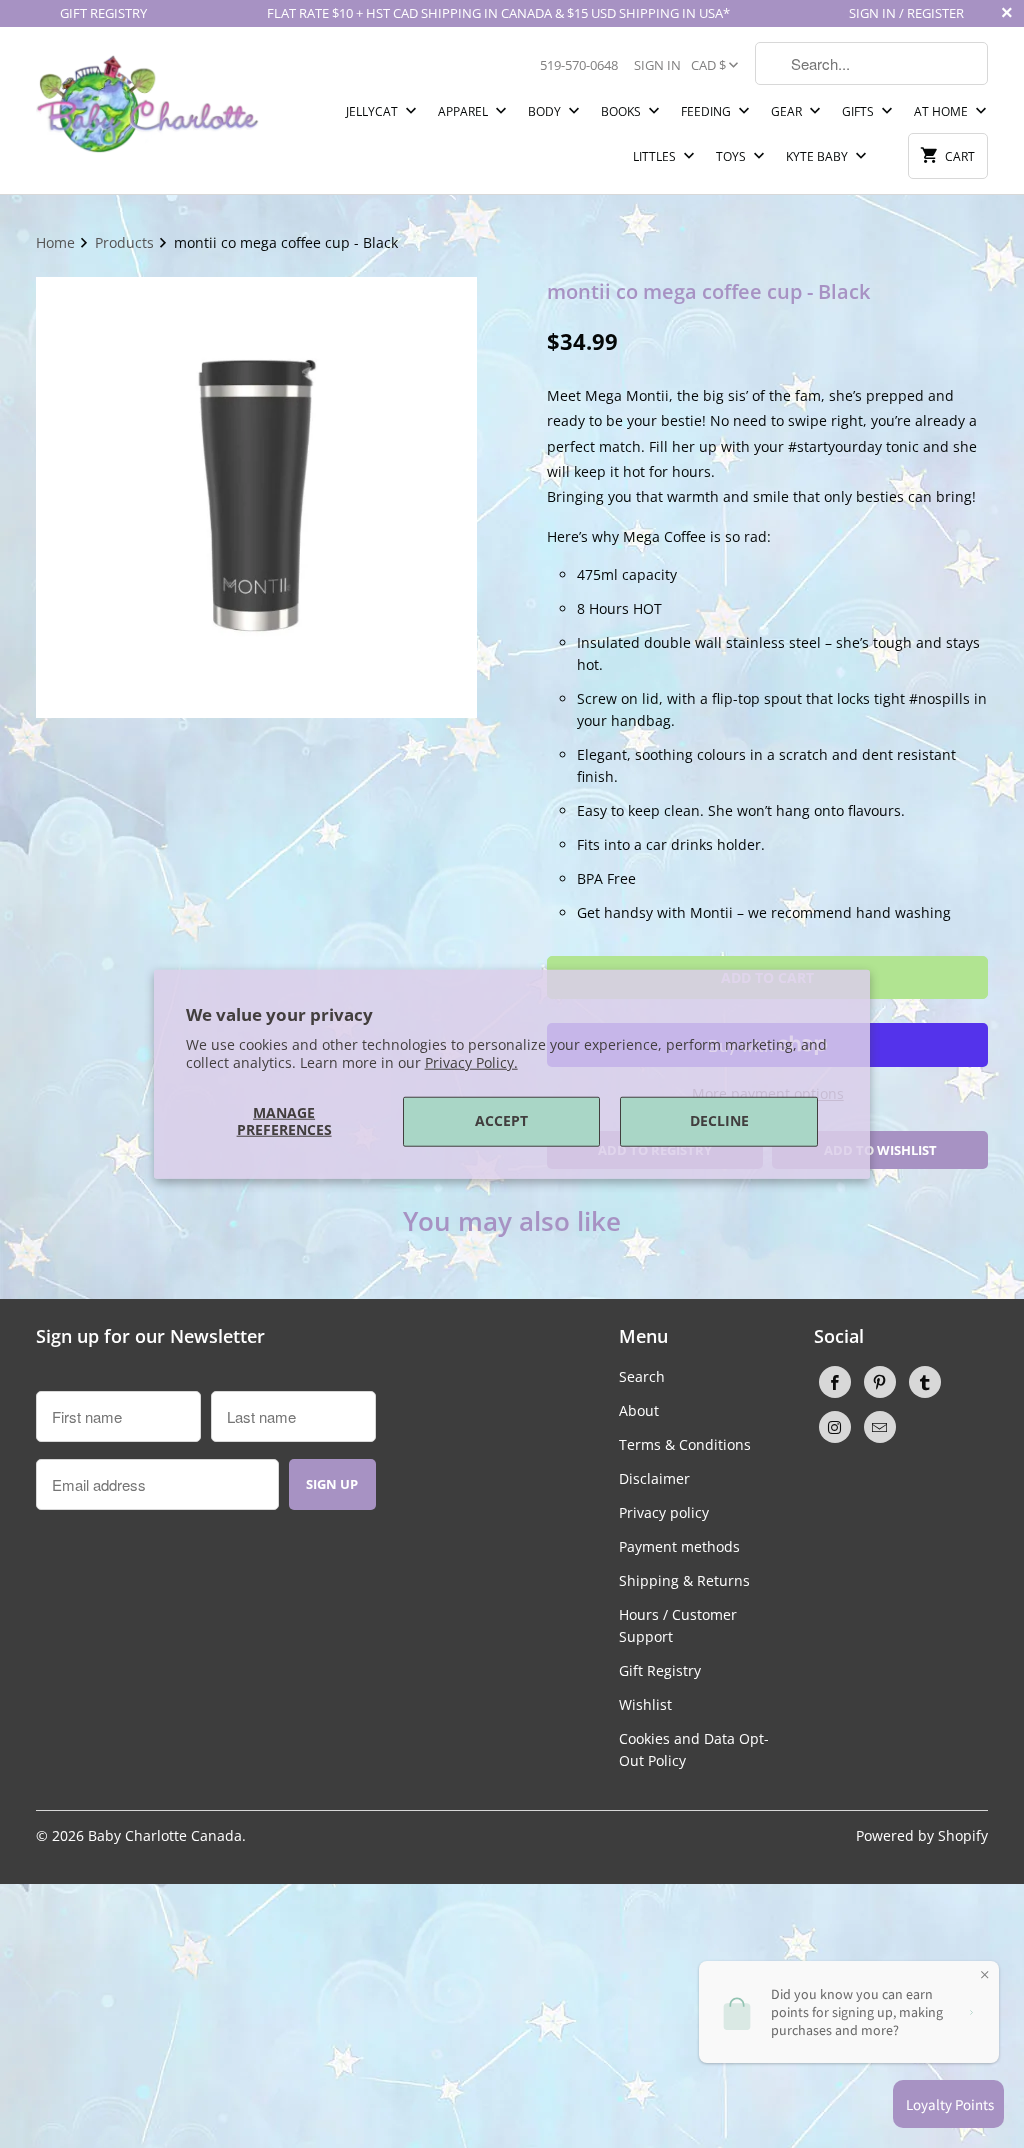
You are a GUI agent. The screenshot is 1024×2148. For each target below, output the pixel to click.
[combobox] (871, 63)
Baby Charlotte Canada (165, 1835)
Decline (719, 1120)
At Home (942, 111)
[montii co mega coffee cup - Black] (256, 497)
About (639, 1410)
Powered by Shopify (922, 1835)
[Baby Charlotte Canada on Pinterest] (880, 1382)
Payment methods (679, 1546)
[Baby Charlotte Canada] (147, 98)
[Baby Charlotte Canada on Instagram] (835, 1427)
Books (622, 111)
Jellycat (373, 111)
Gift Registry (660, 1670)
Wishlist (645, 1704)
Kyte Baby (818, 156)
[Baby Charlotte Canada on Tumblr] (925, 1382)
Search (642, 1376)
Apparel (464, 111)
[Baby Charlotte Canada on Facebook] (835, 1382)
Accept (501, 1120)
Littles (656, 156)
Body (546, 111)
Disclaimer (654, 1478)
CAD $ (708, 65)
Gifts (859, 111)
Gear (788, 111)
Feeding (707, 111)
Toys (732, 156)
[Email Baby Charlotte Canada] (880, 1427)
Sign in (657, 65)
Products (126, 242)
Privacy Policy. (471, 1062)
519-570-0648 (579, 65)
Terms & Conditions (685, 1444)
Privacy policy (664, 1512)
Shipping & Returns (684, 1580)
